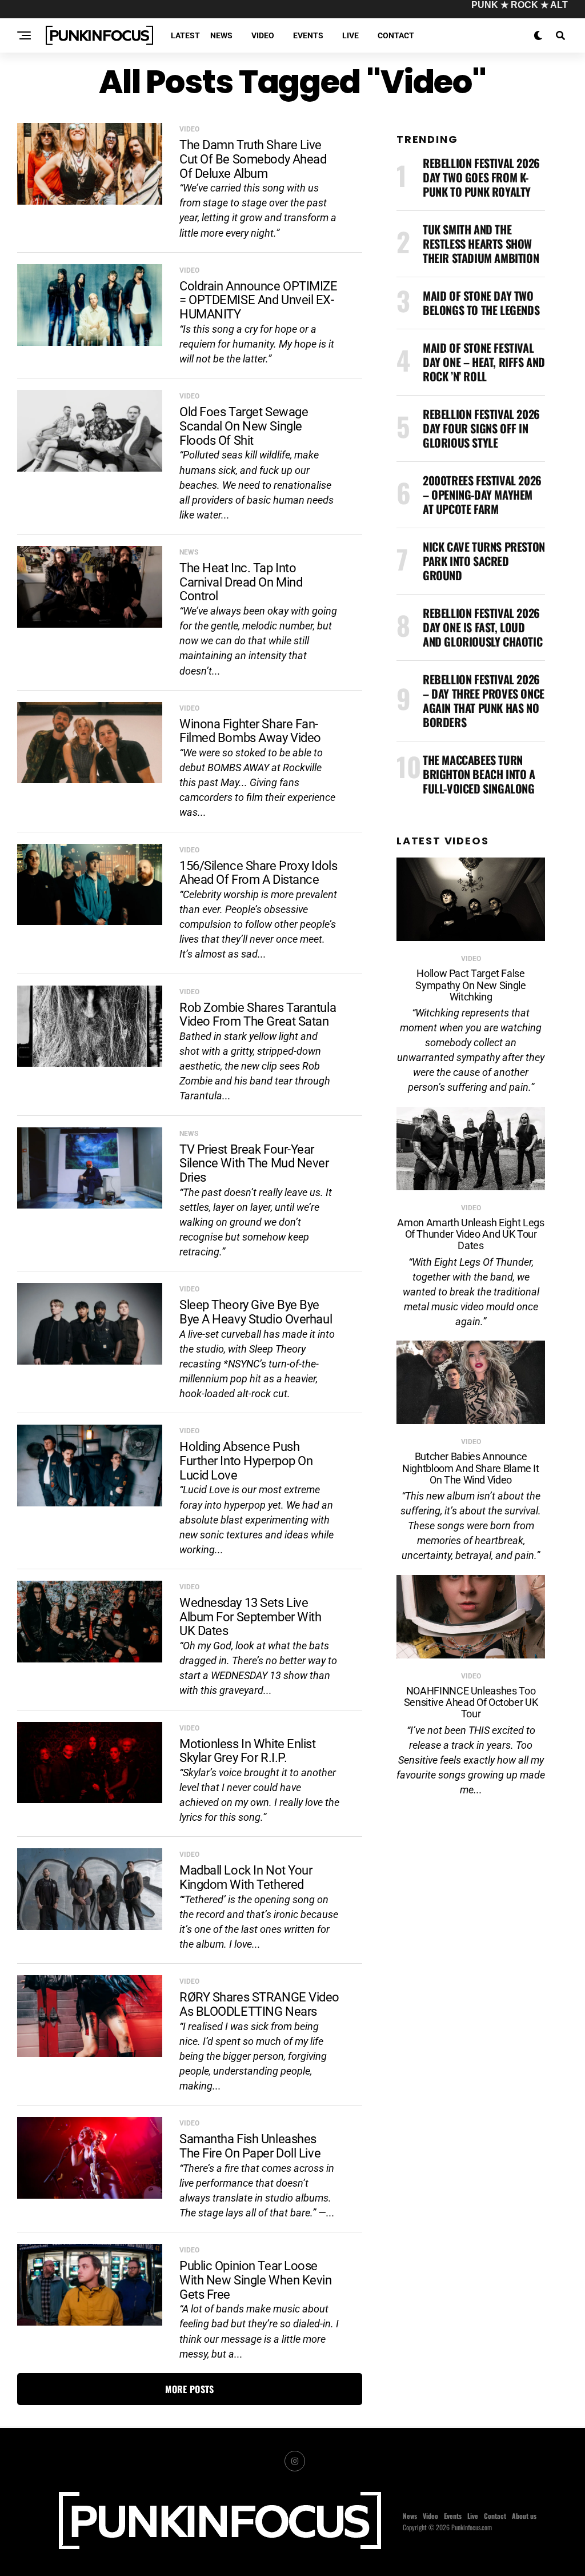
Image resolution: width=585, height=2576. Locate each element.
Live (350, 35)
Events (308, 35)
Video (263, 35)
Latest (185, 35)
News (221, 35)
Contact (396, 35)
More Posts (189, 2389)
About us (524, 2516)
